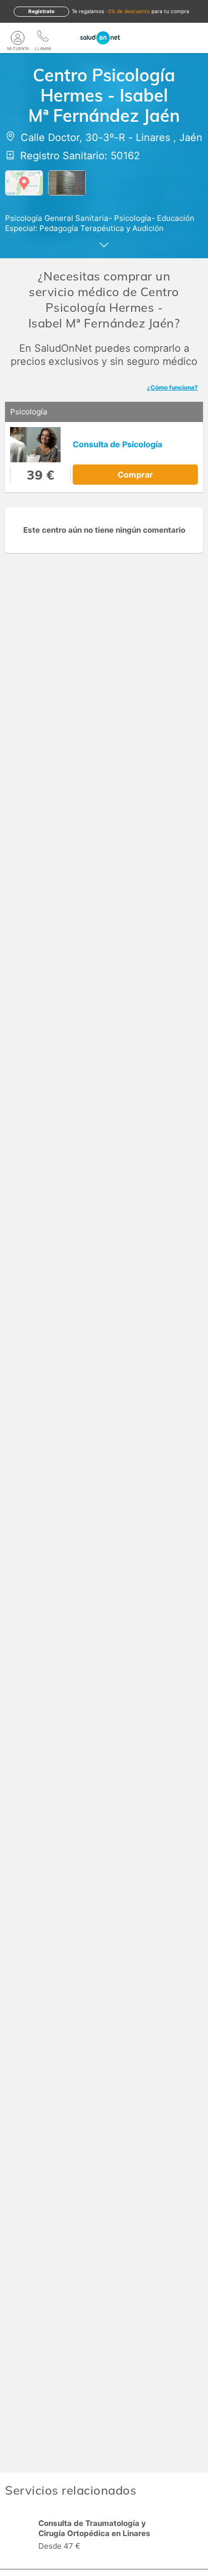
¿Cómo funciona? (172, 387)
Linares (153, 137)
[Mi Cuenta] (18, 38)
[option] (104, 2536)
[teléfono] (43, 38)
